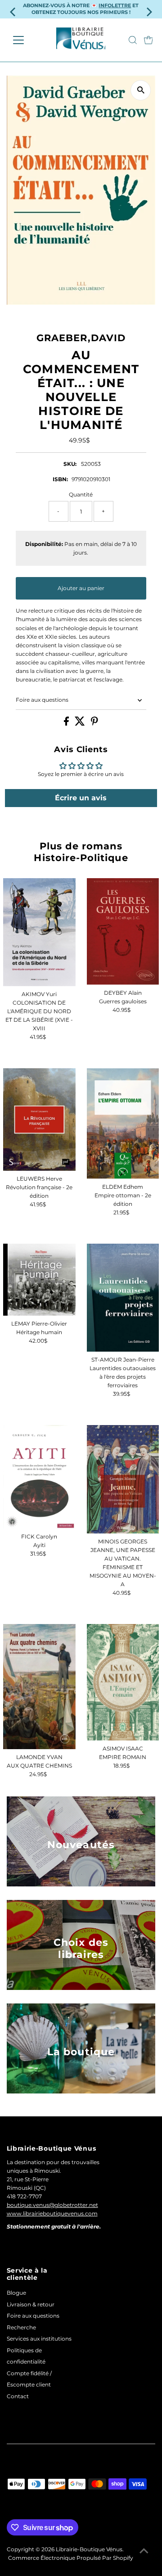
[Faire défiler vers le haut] (144, 2551)
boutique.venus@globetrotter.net (52, 2205)
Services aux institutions (39, 2339)
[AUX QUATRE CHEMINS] (39, 1687)
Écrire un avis (81, 798)
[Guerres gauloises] (123, 932)
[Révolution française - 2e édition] (39, 1119)
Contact (18, 2396)
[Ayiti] (39, 1477)
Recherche (21, 2327)
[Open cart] (148, 40)
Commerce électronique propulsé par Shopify (71, 2558)
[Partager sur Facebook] (67, 724)
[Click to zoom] (141, 90)
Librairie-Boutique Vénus (89, 2549)
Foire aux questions (42, 700)
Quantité (81, 494)
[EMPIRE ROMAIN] (123, 1682)
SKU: (70, 464)
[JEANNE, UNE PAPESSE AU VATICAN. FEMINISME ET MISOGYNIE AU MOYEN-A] (123, 1479)
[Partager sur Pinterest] (94, 724)
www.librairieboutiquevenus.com (52, 2213)
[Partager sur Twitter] (81, 724)
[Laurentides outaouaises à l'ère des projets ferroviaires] (123, 1298)
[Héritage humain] (39, 1280)
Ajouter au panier (81, 588)
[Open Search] (133, 40)
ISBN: (60, 479)
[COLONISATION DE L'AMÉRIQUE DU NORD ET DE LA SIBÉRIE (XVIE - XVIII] (39, 932)
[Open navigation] (24, 40)
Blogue (16, 2293)
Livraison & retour (31, 2304)
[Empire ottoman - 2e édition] (123, 1123)
